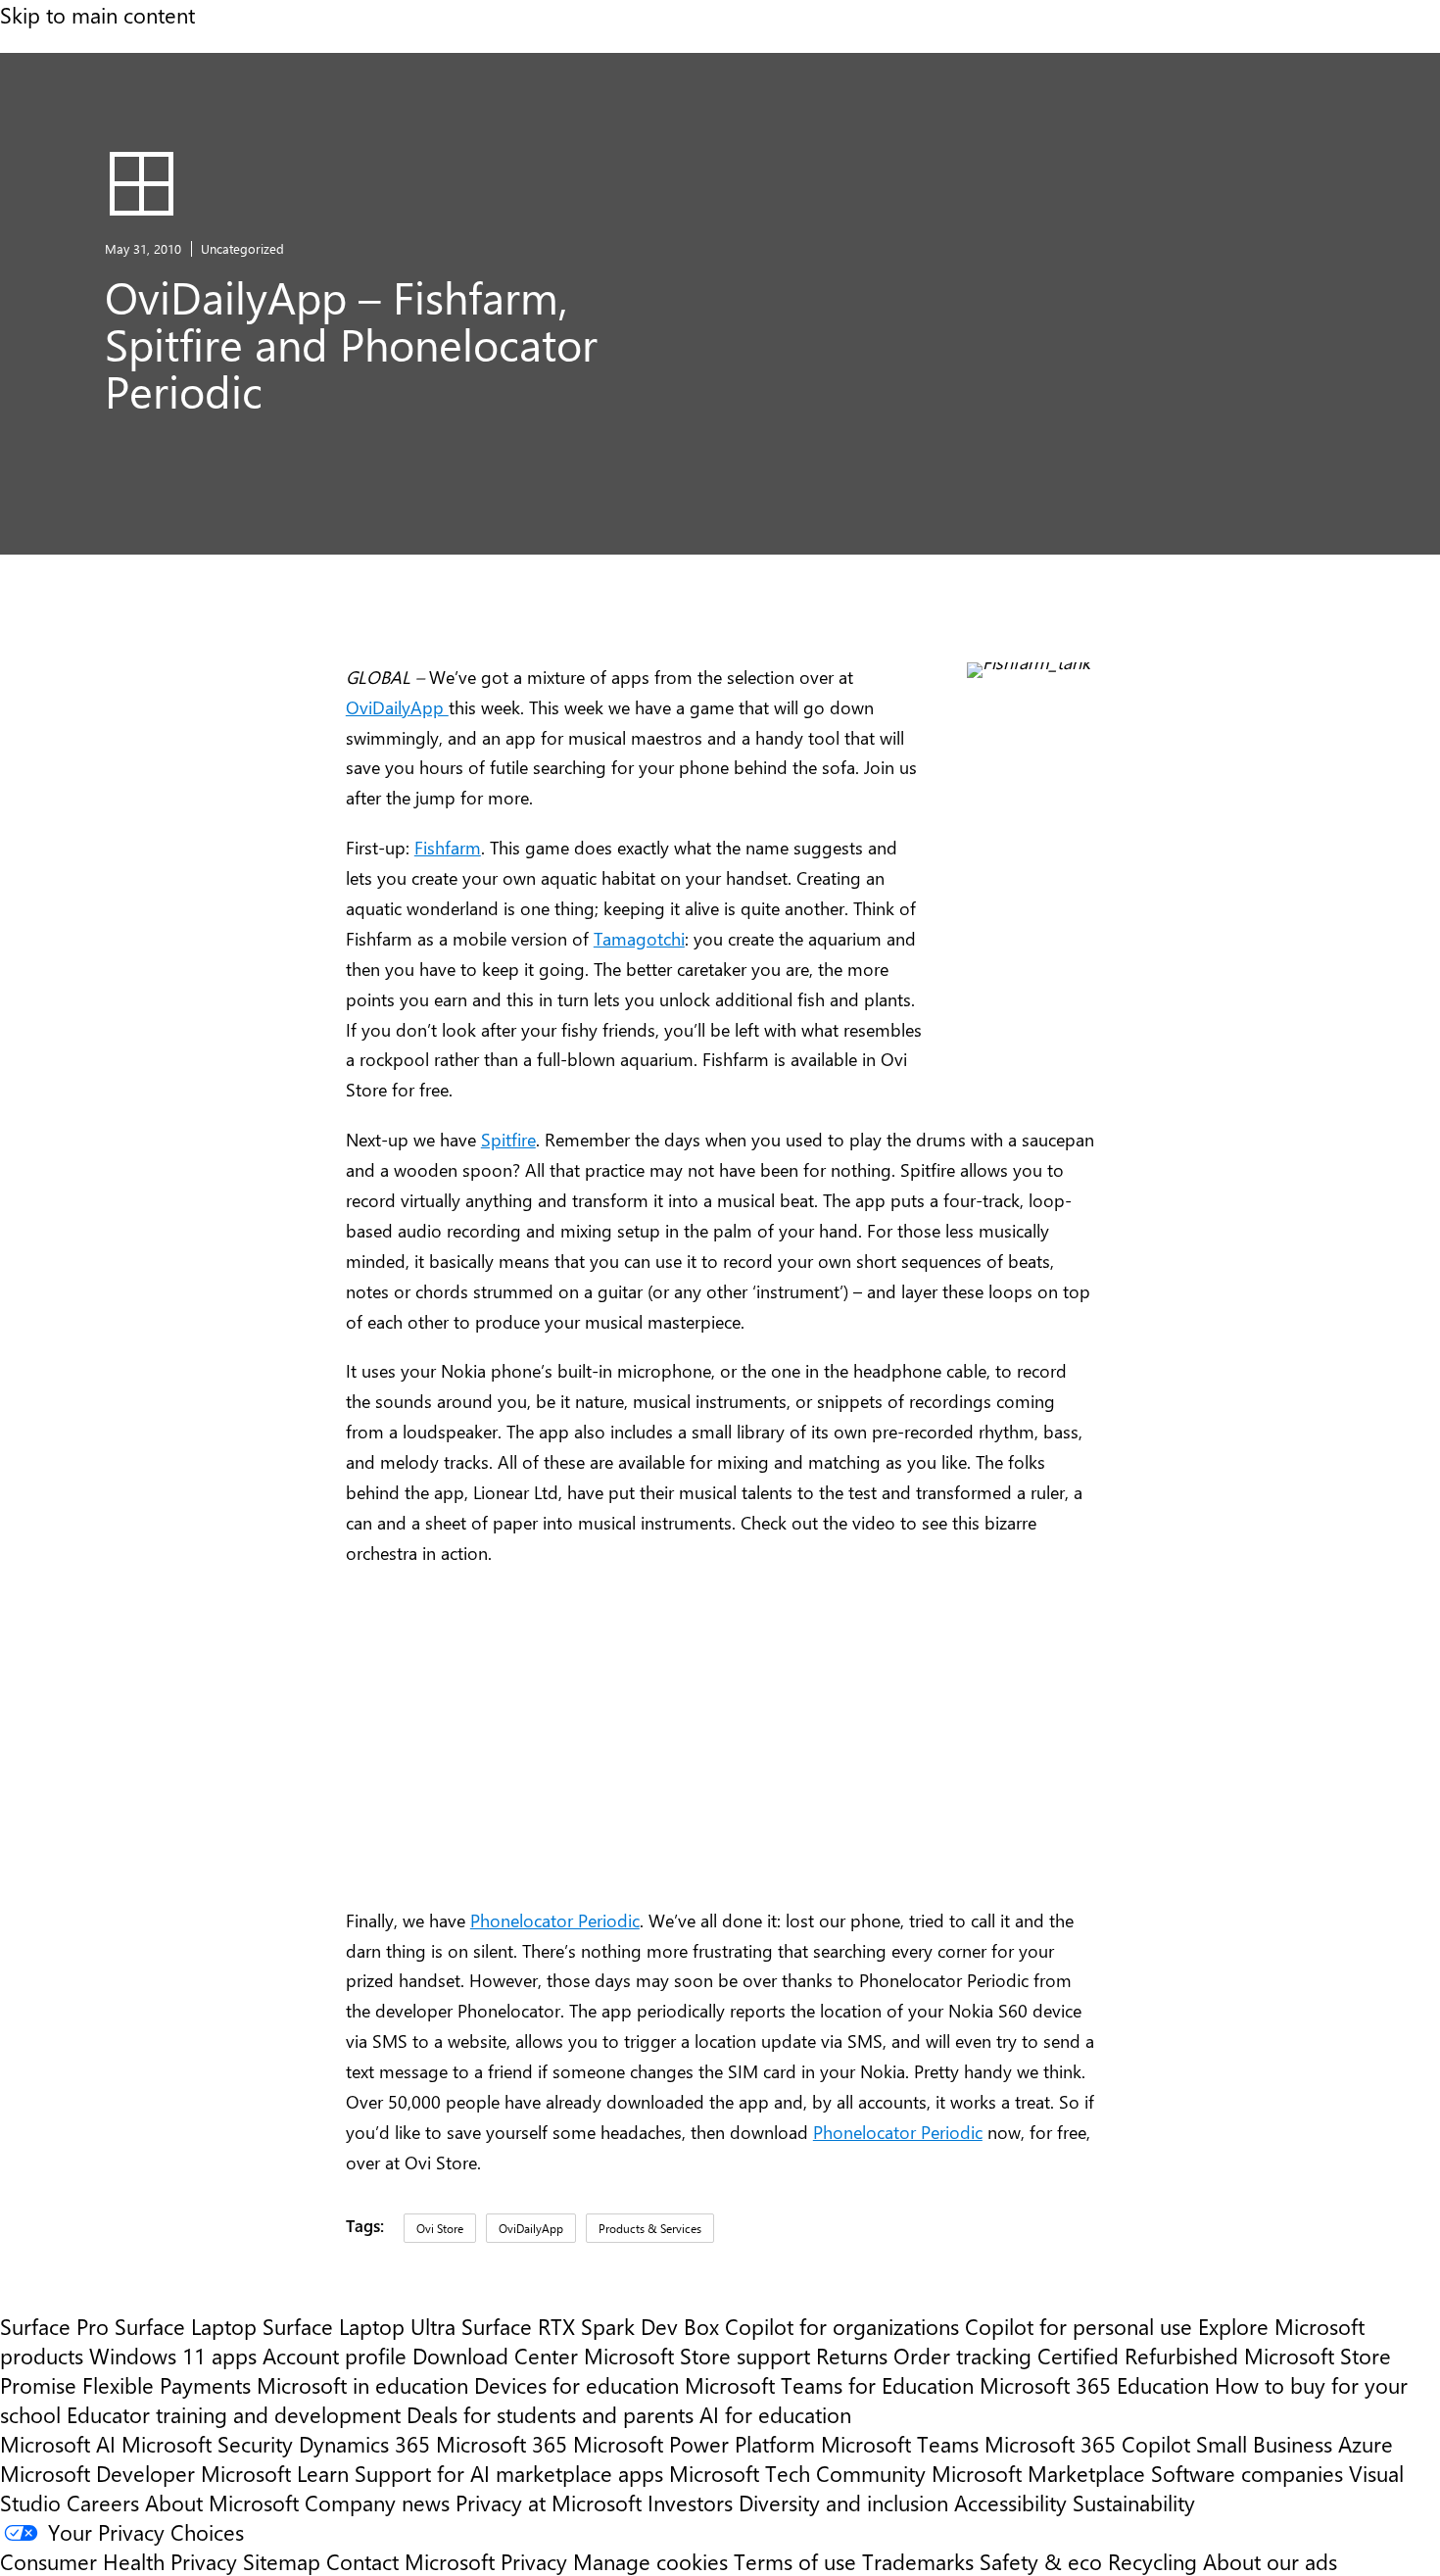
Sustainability (1134, 2503)
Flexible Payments (167, 2385)
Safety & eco (1041, 2561)
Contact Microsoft (410, 2561)
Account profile (335, 2356)
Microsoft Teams (900, 2444)
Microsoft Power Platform (694, 2444)
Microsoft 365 (502, 2444)
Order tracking (962, 2356)
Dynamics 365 (364, 2444)
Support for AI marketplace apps (509, 2473)
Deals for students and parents (550, 2414)
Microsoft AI (58, 2444)
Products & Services (650, 2228)
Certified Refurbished (1138, 2356)
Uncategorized (242, 248)
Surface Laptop (186, 2326)
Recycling (1152, 2561)
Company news (377, 2503)
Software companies (1247, 2473)
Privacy (537, 2561)
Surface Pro (54, 2326)
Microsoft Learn (275, 2473)
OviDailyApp (397, 707)
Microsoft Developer (97, 2473)
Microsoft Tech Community (797, 2473)
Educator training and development (234, 2414)
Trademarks (918, 2561)
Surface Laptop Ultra (359, 2326)
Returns (852, 2356)
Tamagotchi (639, 938)
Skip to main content (97, 15)
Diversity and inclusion (843, 2503)
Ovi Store (440, 2228)
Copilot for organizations (842, 2326)
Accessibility (1010, 2503)
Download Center (495, 2356)
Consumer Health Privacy (119, 2561)
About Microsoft (222, 2503)
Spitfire (508, 1139)
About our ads (1270, 2561)
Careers (103, 2503)
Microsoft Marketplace (1038, 2473)
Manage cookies (650, 2561)
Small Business (1264, 2444)
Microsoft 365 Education (1094, 2385)
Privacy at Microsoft (549, 2503)
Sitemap (282, 2561)
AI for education (775, 2414)
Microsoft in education (362, 2385)
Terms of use (795, 2561)
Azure (1366, 2444)
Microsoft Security (207, 2444)
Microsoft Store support (697, 2356)
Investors (690, 2503)
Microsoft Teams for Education (829, 2385)
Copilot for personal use (1079, 2326)
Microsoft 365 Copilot (1087, 2444)
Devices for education (576, 2385)
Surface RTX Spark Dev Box (590, 2326)
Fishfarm (448, 847)
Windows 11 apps (173, 2356)
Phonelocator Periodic (555, 1920)
